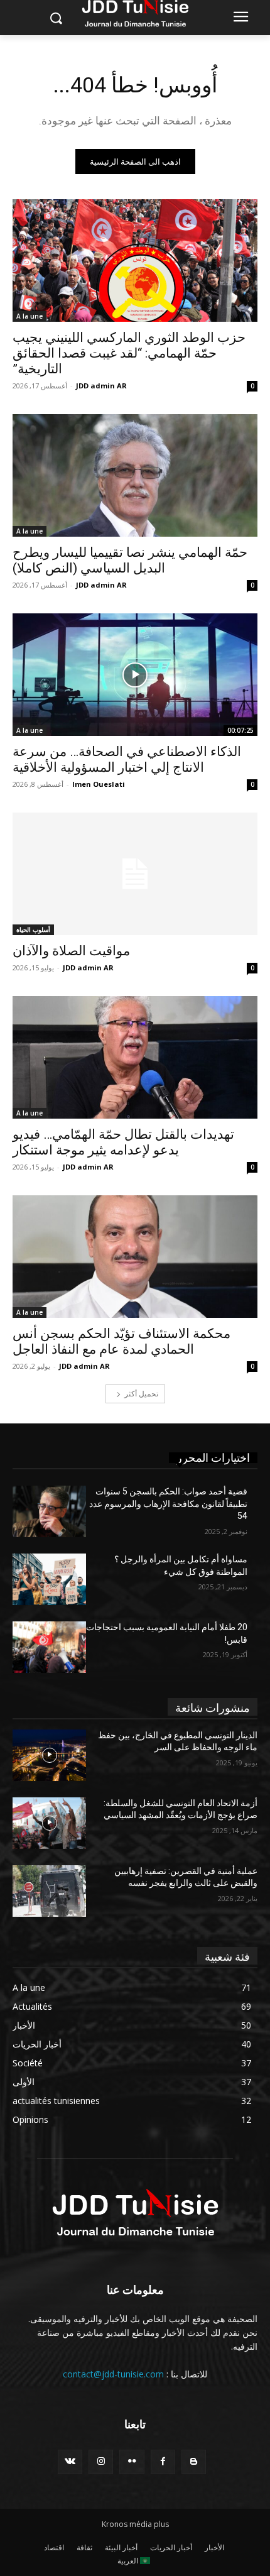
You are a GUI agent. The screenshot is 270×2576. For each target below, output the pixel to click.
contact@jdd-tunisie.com (113, 2374)
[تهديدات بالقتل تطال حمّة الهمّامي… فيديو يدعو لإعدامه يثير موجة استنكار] (135, 1057)
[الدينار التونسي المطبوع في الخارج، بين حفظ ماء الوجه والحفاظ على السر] (49, 1755)
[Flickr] (132, 2462)
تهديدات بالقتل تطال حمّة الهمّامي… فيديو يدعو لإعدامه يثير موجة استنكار (123, 1142)
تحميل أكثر (141, 1394)
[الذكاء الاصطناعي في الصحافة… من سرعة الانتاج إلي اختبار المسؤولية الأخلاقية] (135, 675)
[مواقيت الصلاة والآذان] (135, 874)
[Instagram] (101, 2462)
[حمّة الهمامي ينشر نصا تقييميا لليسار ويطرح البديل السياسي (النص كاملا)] (135, 475)
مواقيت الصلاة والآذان (71, 951)
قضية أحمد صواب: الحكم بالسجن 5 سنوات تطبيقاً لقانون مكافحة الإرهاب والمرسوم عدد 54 (168, 1504)
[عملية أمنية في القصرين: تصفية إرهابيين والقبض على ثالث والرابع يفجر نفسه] (49, 1891)
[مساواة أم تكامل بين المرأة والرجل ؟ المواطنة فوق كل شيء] (49, 1579)
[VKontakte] (70, 2462)
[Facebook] (163, 2462)
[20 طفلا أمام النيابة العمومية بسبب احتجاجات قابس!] (49, 1647)
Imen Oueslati (99, 784)
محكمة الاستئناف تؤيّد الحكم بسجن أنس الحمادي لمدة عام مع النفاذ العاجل (121, 1341)
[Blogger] (194, 2462)
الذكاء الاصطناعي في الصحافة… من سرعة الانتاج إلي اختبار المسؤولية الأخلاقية (127, 759)
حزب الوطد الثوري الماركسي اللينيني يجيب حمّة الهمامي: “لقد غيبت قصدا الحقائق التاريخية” (129, 353)
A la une (30, 316)
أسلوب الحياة (33, 929)
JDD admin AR (101, 386)
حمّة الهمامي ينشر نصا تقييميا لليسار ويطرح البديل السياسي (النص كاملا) (130, 560)
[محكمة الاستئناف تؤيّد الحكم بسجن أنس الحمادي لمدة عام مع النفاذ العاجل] (135, 1257)
